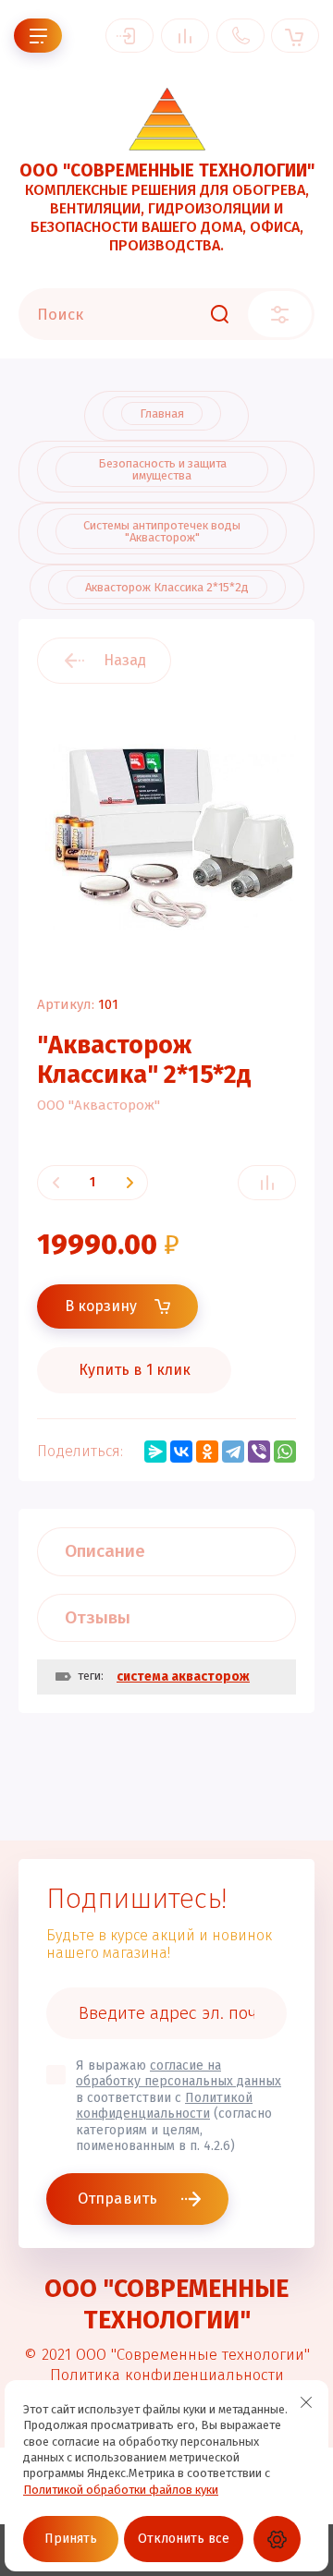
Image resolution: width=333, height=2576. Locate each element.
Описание (105, 1551)
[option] (166, 832)
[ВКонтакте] (181, 1452)
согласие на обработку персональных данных (179, 2074)
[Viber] (259, 1452)
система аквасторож (183, 1677)
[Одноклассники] (207, 1452)
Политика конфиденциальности (167, 2375)
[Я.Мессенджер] (155, 1452)
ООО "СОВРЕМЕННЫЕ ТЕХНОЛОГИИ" (167, 170)
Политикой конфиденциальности (164, 2106)
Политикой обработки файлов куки (121, 2490)
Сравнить (267, 1183)
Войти (129, 36)
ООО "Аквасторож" (99, 1105)
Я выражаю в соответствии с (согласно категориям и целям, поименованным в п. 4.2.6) (179, 2106)
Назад (125, 660)
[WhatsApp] (285, 1452)
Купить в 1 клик (135, 1370)
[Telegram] (233, 1452)
